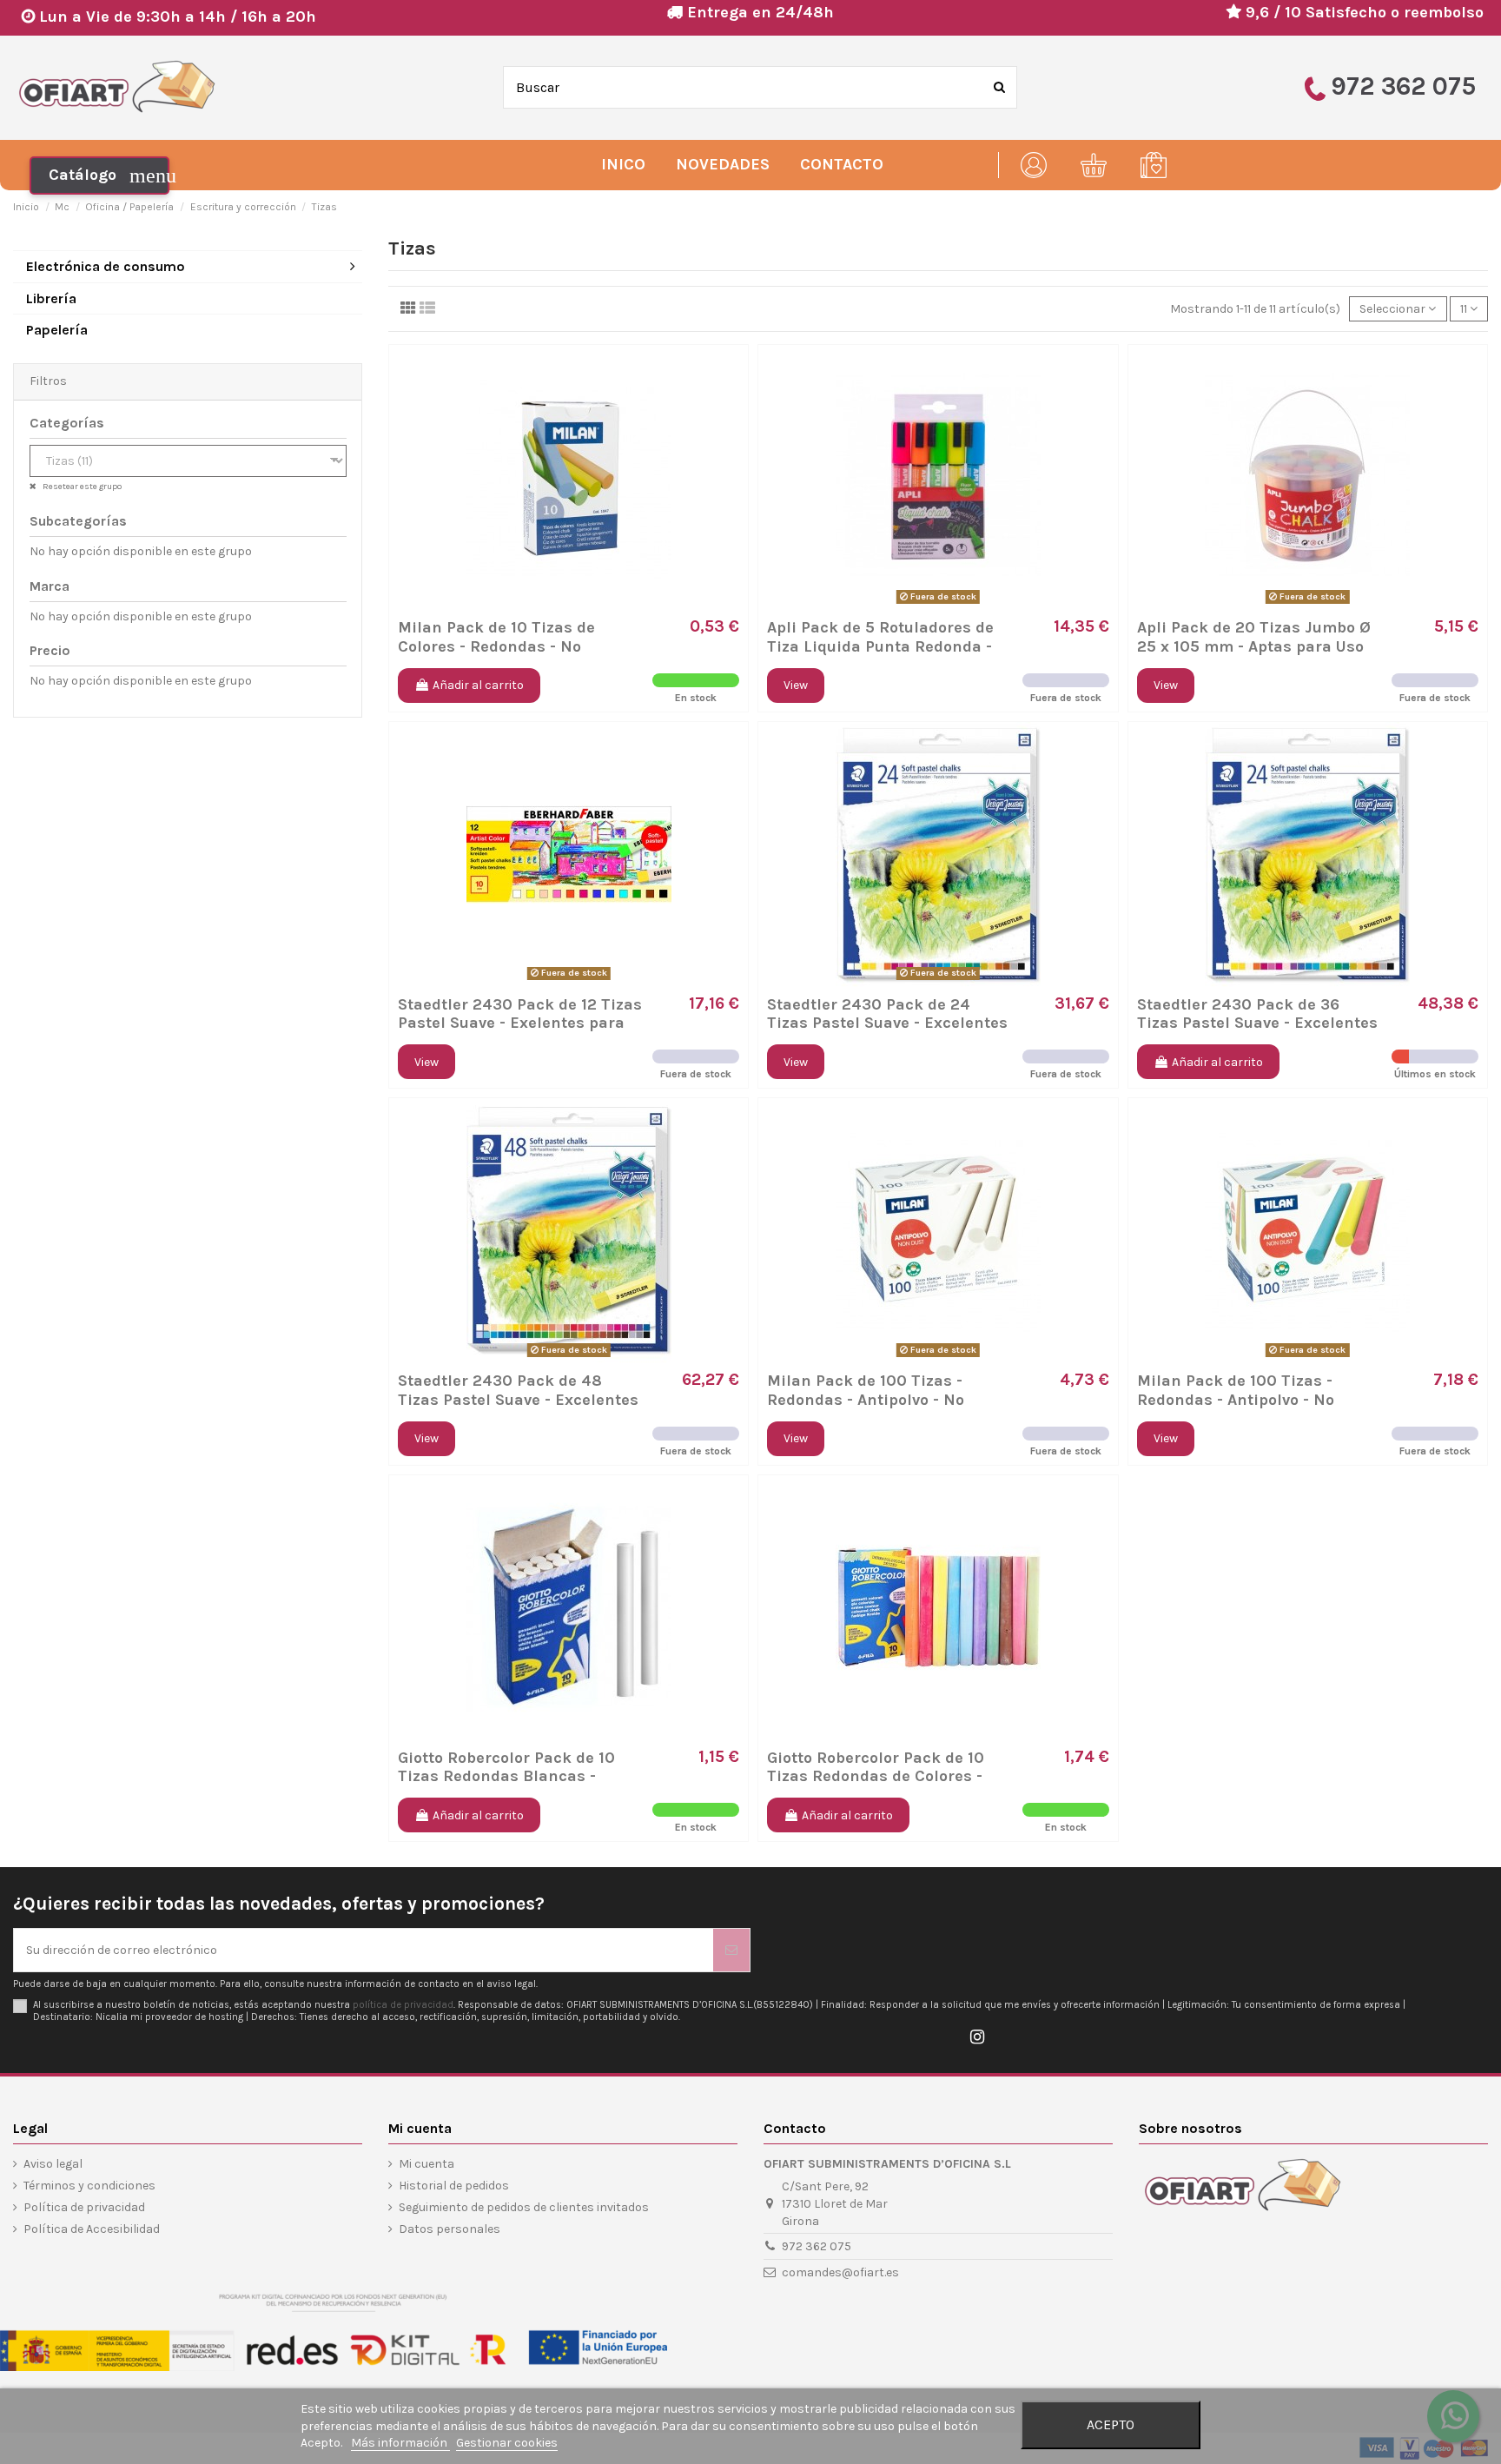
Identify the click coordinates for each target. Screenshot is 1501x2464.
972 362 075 (817, 2246)
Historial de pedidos (454, 2186)
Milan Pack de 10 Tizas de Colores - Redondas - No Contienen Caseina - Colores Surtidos (507, 656)
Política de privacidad (84, 2207)
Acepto (1111, 2424)
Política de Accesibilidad (92, 2229)
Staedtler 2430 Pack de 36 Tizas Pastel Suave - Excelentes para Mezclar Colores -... (1257, 1023)
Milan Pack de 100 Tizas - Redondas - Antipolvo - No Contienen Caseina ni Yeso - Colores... (1244, 1409)
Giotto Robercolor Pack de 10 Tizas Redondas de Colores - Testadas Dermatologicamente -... (885, 1786)
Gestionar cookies (507, 2443)
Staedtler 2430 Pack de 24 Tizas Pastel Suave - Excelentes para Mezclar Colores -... (887, 1023)
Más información (400, 2443)
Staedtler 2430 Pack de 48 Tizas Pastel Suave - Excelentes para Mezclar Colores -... (518, 1399)
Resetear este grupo (81, 487)
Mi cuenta (426, 2164)
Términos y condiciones (89, 2186)
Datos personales (450, 2229)
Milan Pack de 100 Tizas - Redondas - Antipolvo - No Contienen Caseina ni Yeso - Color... (874, 1409)
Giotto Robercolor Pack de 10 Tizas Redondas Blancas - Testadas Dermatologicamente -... (516, 1786)
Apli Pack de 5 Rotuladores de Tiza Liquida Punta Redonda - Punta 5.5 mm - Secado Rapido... (889, 646)
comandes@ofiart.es (840, 2272)
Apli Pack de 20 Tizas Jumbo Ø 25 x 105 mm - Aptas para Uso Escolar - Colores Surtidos (1254, 646)
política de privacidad (403, 2005)
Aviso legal (53, 2164)
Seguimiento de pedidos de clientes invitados (524, 2207)
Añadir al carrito (478, 685)
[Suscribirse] (731, 1950)
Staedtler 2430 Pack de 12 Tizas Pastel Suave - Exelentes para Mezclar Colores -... (520, 1023)
